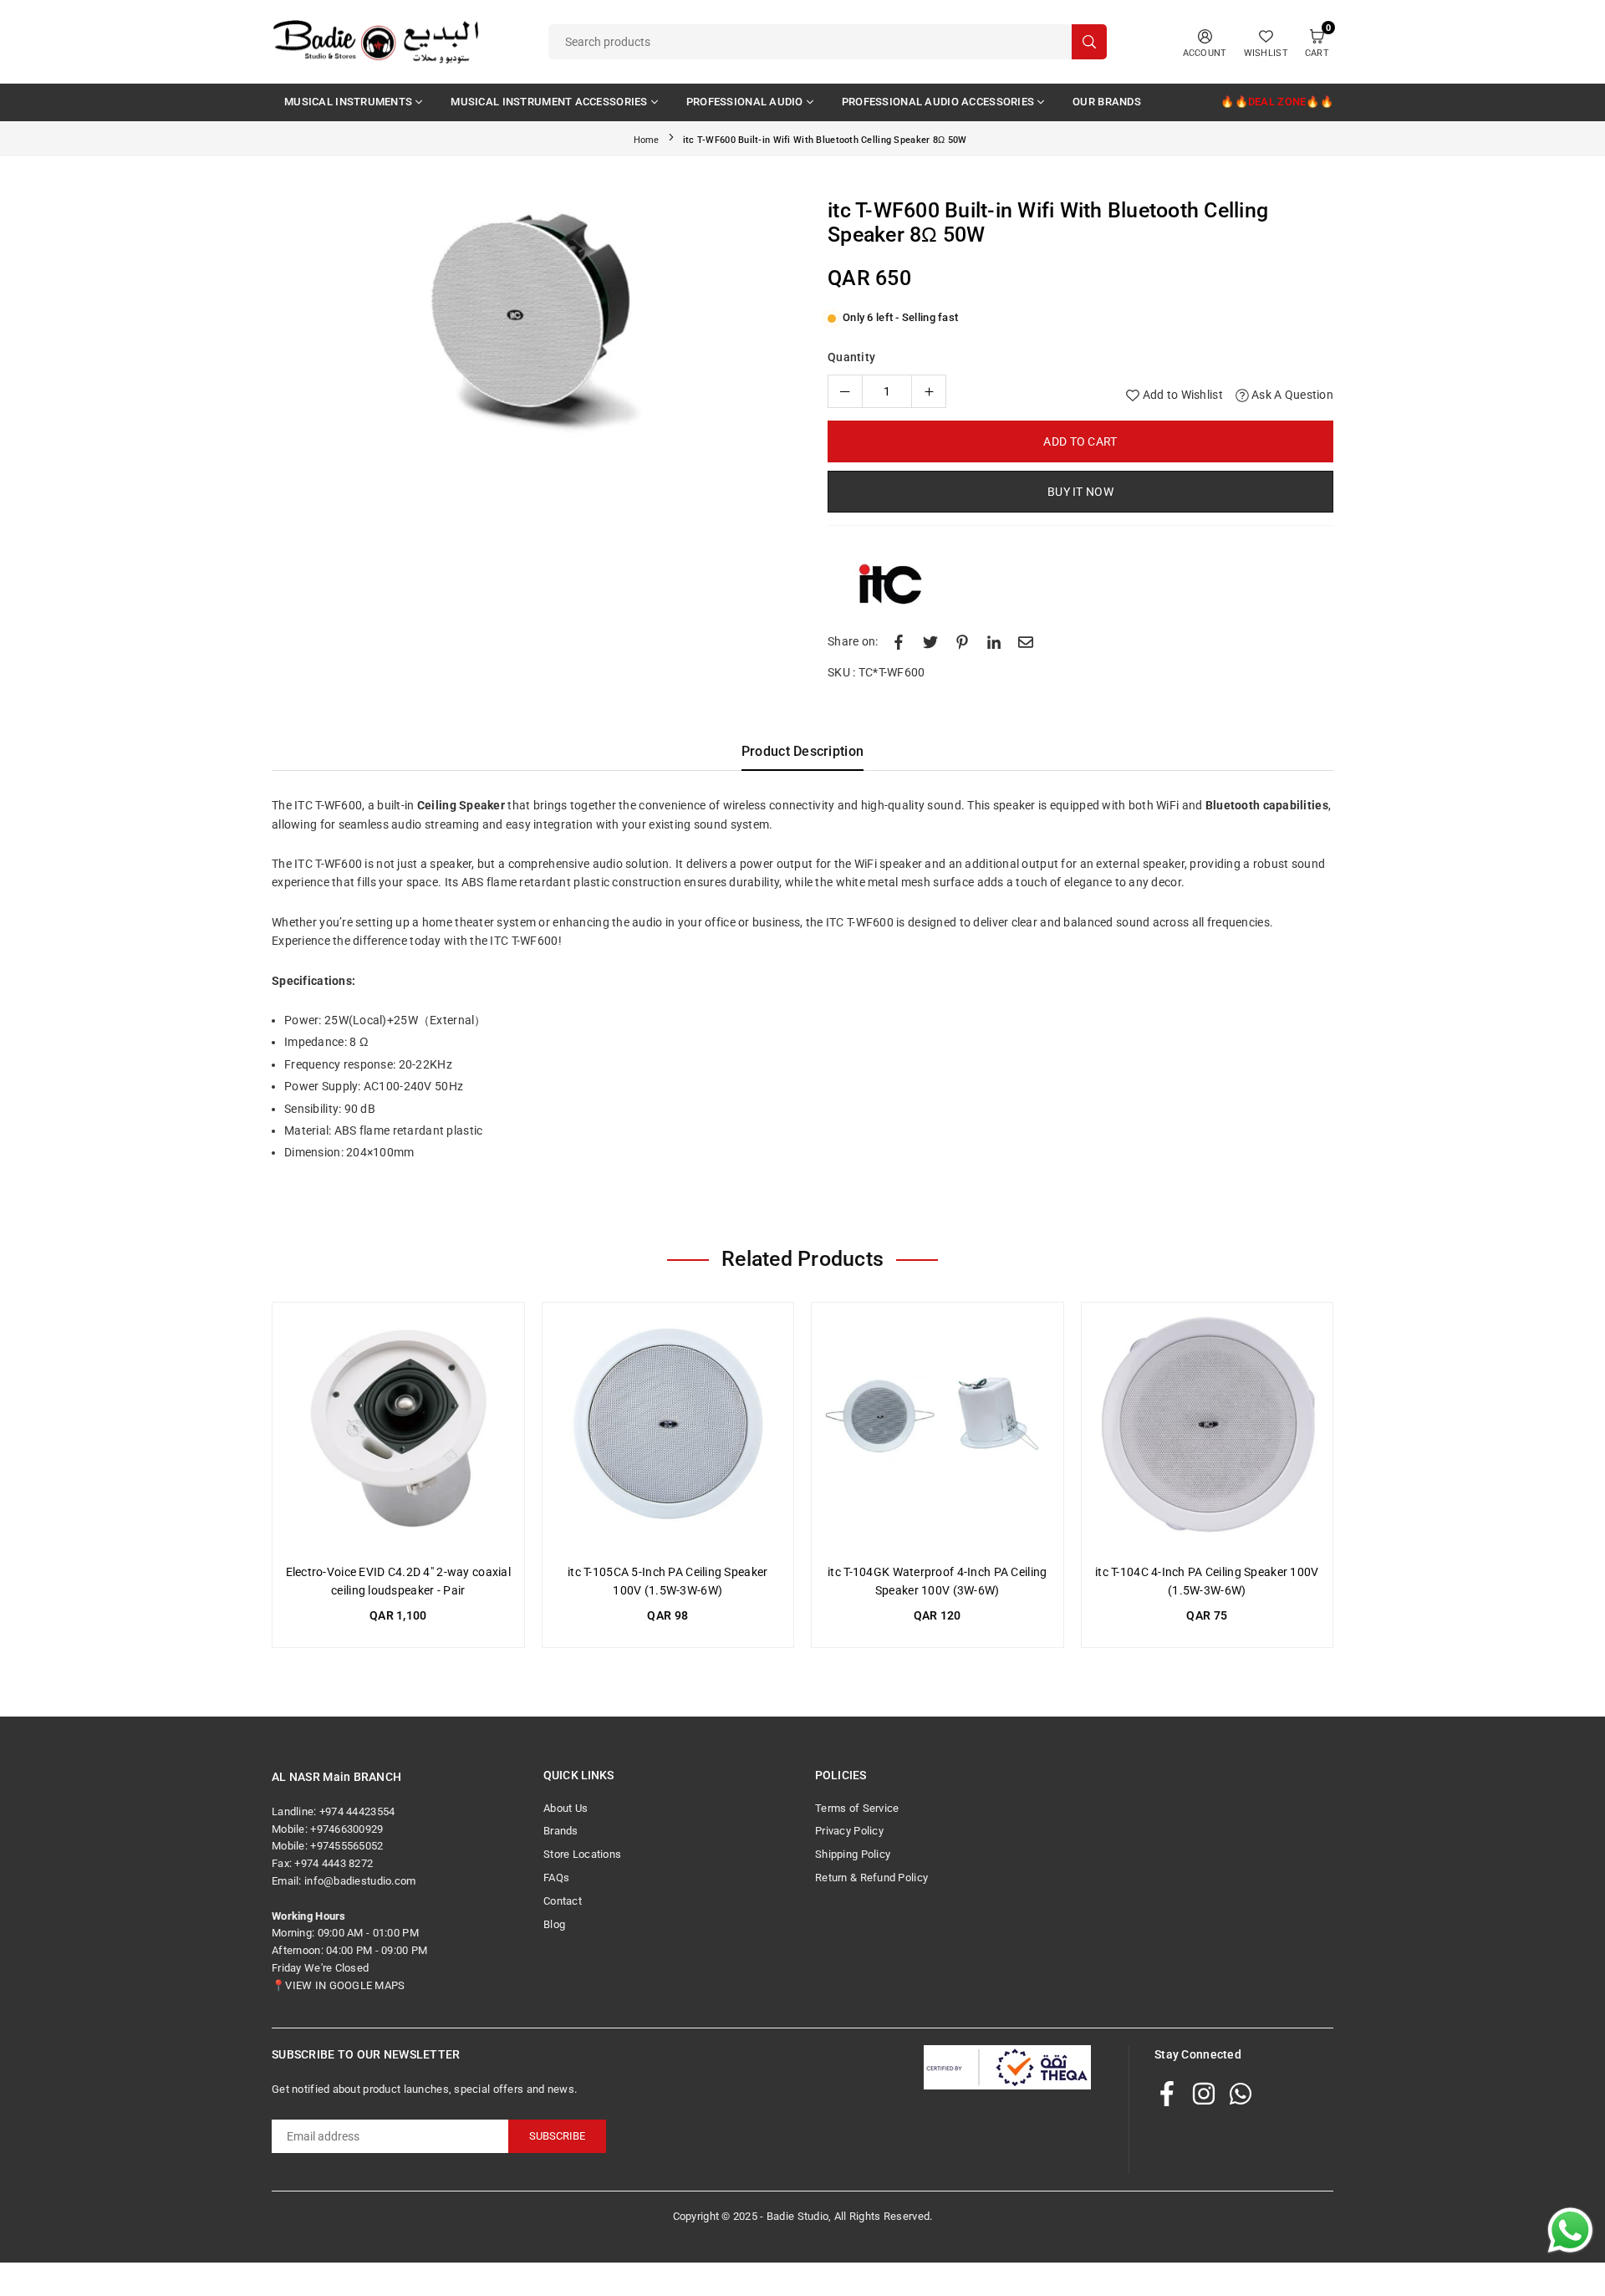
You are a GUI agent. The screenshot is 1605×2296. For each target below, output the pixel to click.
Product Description (802, 751)
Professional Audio (745, 102)
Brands (561, 1831)
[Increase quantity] (929, 391)
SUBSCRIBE (557, 2136)
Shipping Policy (853, 1854)
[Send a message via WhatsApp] (1570, 2230)
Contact (563, 1901)
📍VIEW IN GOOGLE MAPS (339, 1985)
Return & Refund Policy (871, 1878)
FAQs (556, 1878)
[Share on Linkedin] (994, 641)
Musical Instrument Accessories (549, 102)
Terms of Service (857, 1808)
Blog (554, 1924)
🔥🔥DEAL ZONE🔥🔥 (1277, 102)
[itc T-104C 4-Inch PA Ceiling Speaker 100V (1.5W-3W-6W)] (1208, 1429)
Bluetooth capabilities (1267, 805)
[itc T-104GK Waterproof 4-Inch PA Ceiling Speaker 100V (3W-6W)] (938, 1429)
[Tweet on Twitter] (930, 641)
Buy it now (1080, 492)
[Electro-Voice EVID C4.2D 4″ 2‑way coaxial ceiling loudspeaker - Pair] (398, 1429)
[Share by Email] (1026, 641)
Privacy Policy (849, 1831)
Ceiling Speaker (461, 805)
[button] (764, 327)
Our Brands (1107, 102)
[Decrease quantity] (845, 391)
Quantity (851, 357)
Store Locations (582, 1854)
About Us (566, 1808)
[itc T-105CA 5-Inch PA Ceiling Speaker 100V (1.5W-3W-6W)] (668, 1429)
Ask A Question (1291, 395)
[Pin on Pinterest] (962, 641)
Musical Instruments (348, 102)
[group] (531, 324)
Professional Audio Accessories (938, 102)
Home (647, 140)
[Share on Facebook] (899, 641)
